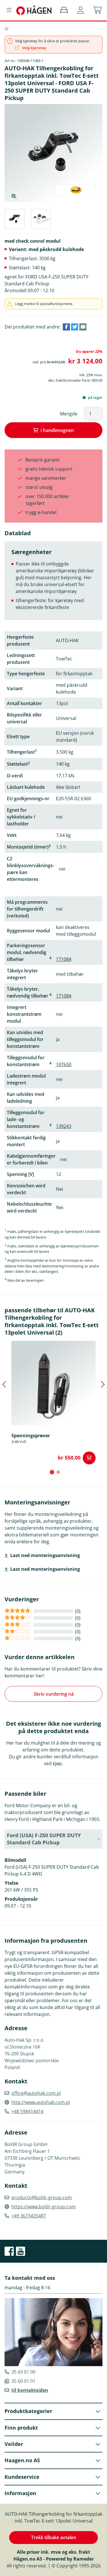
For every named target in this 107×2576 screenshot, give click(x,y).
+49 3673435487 (29, 2216)
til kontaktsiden (30, 2390)
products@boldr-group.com (42, 2197)
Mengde (69, 414)
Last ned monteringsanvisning (45, 1555)
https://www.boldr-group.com (44, 2207)
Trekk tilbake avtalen (54, 2537)
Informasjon (20, 2493)
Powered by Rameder (70, 2559)
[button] (81, 10)
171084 (64, 959)
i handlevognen (57, 430)
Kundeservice (22, 2477)
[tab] (14, 220)
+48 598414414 (27, 2111)
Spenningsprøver (31, 1436)
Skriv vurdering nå (54, 1694)
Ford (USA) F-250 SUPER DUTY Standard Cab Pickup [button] (44, 1839)
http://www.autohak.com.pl (41, 2102)
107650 (64, 1064)
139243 (64, 1126)
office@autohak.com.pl (36, 2093)
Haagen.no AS (22, 2460)
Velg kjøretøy (34, 48)
